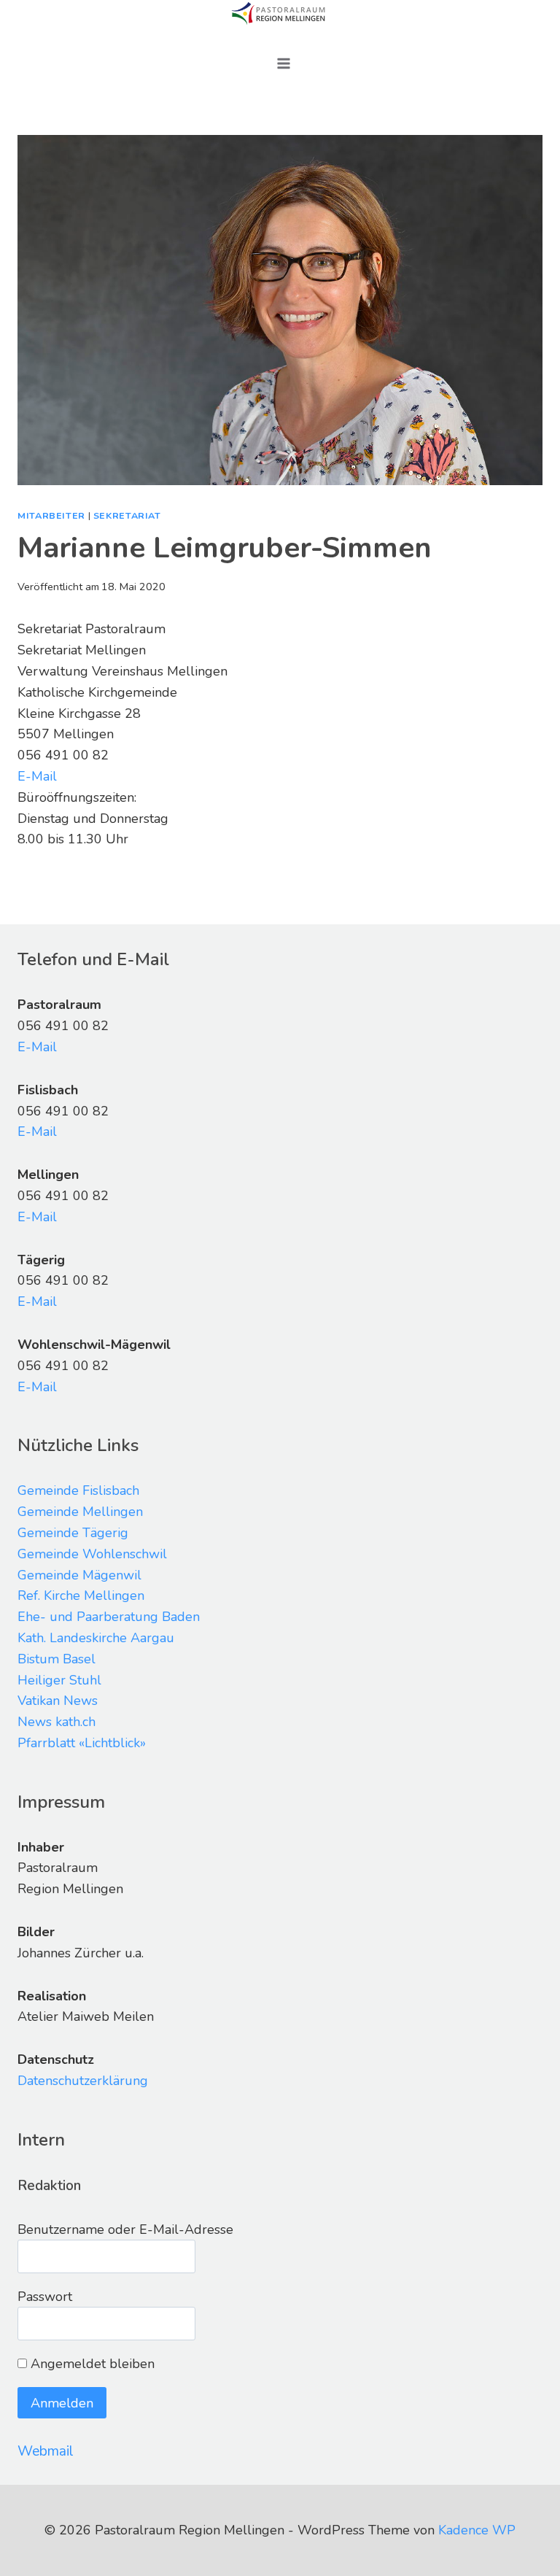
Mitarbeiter (51, 515)
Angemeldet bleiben (91, 2364)
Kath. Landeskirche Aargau (96, 1638)
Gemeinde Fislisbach (78, 1490)
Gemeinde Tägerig (73, 1533)
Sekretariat (127, 515)
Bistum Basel (57, 1659)
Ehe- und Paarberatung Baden (109, 1617)
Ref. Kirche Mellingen (81, 1596)
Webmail (46, 2451)
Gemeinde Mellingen (80, 1512)
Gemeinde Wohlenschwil (92, 1554)
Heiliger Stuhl (59, 1680)
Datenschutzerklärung (83, 2081)
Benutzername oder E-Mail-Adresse (125, 2229)
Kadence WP (477, 2530)
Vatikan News (58, 1701)
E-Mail (37, 776)
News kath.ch (57, 1722)
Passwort (45, 2297)
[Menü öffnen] (284, 63)
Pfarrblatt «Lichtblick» (82, 1743)
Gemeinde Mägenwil (79, 1575)
